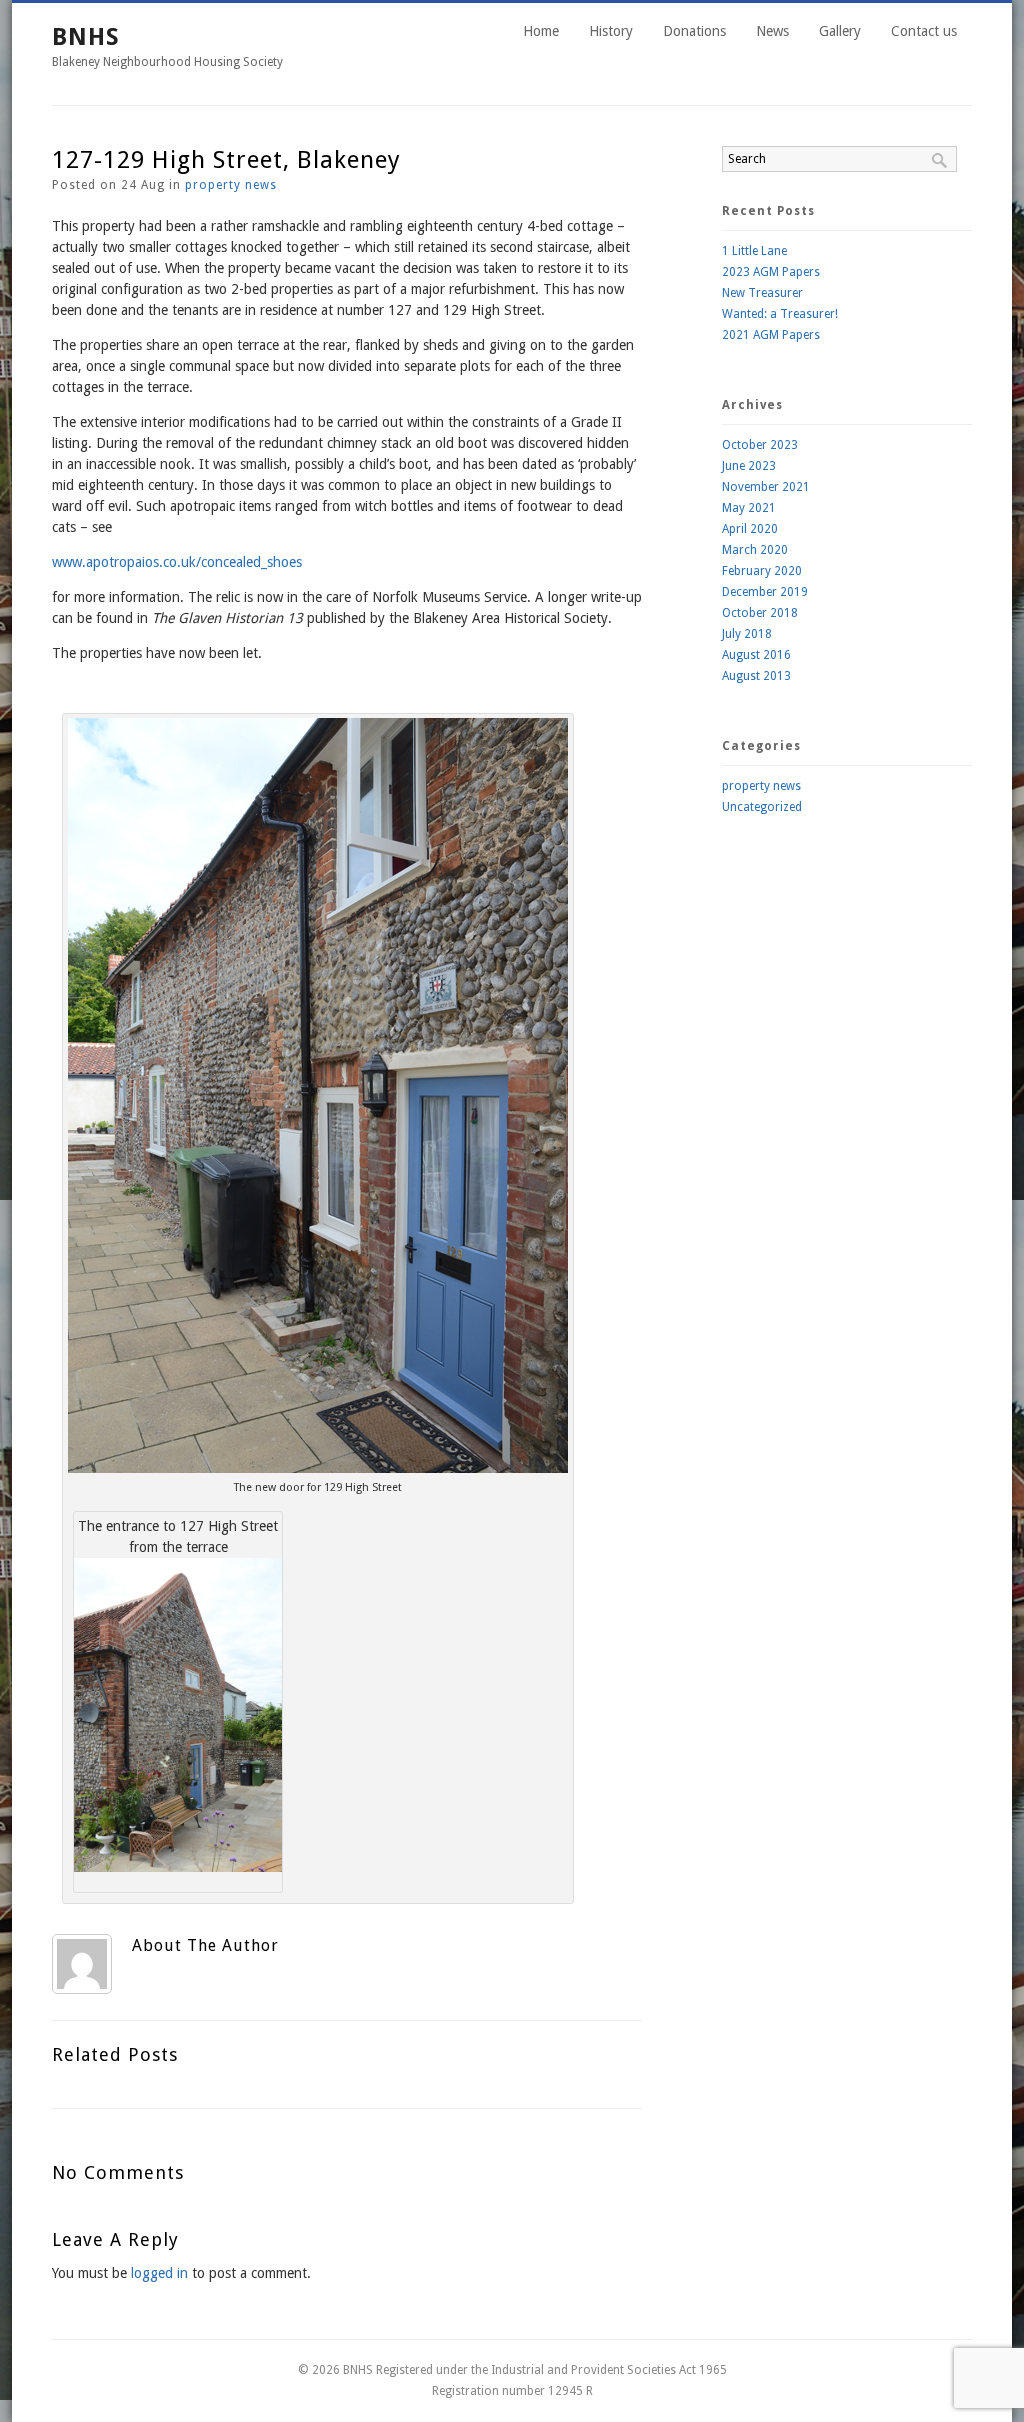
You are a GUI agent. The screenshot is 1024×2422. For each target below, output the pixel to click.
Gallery (840, 31)
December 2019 (765, 592)
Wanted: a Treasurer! (780, 314)
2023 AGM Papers (771, 272)
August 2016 (756, 655)
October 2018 (760, 613)
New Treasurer (762, 293)
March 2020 (755, 550)
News (772, 31)
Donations (694, 31)
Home (541, 31)
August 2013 (756, 676)
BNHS (86, 37)
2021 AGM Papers (771, 335)
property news (231, 185)
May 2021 (749, 508)
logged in (159, 2273)
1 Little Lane (754, 251)
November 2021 (766, 487)
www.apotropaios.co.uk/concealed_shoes (177, 562)
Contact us (924, 31)
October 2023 (760, 445)
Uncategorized (762, 807)
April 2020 (750, 529)
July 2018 (747, 634)
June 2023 (749, 466)
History (611, 31)
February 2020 (762, 571)
